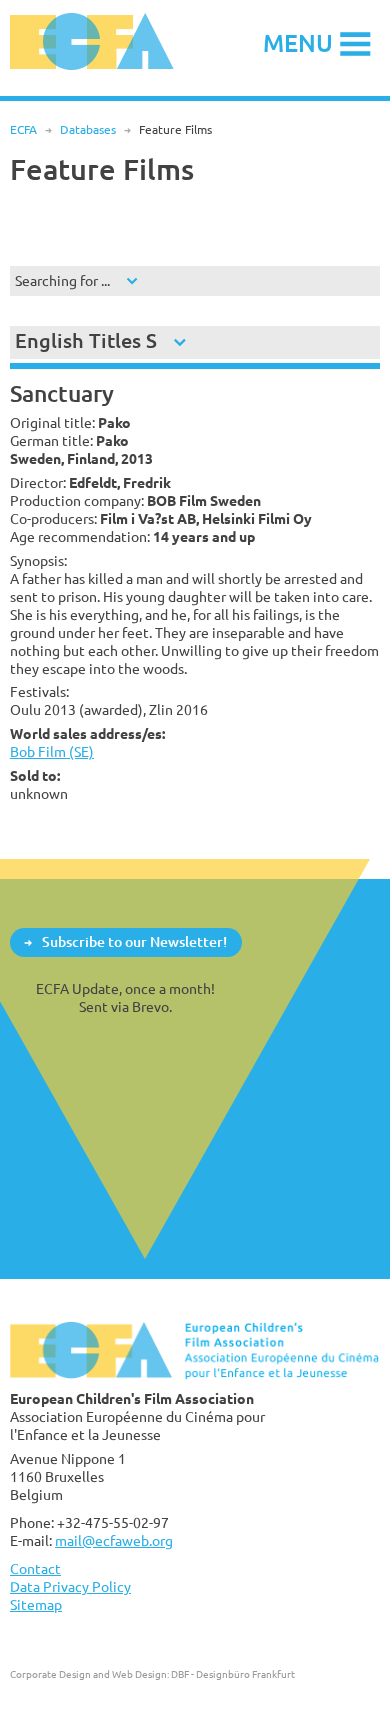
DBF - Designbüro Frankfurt (233, 1674)
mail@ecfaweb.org (114, 1540)
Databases (88, 129)
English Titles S (86, 340)
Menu (298, 42)
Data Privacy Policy (70, 1586)
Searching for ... (62, 280)
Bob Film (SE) (52, 751)
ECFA (23, 129)
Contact (35, 1568)
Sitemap (36, 1604)
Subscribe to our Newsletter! (134, 941)
